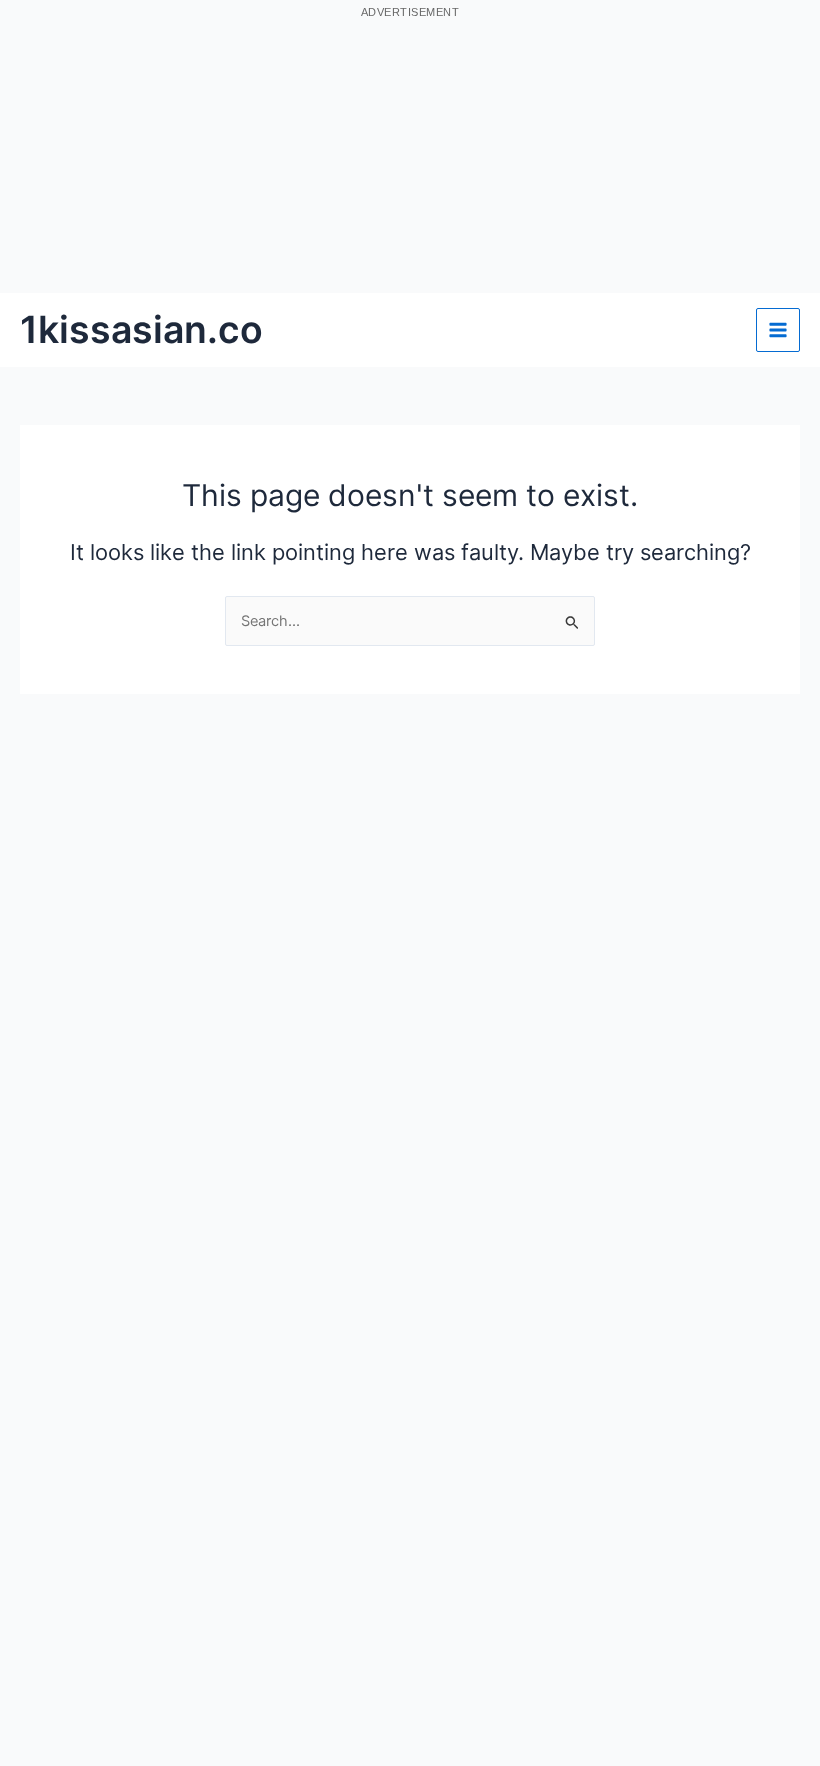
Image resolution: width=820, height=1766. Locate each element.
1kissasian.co (141, 329)
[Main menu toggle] (778, 330)
